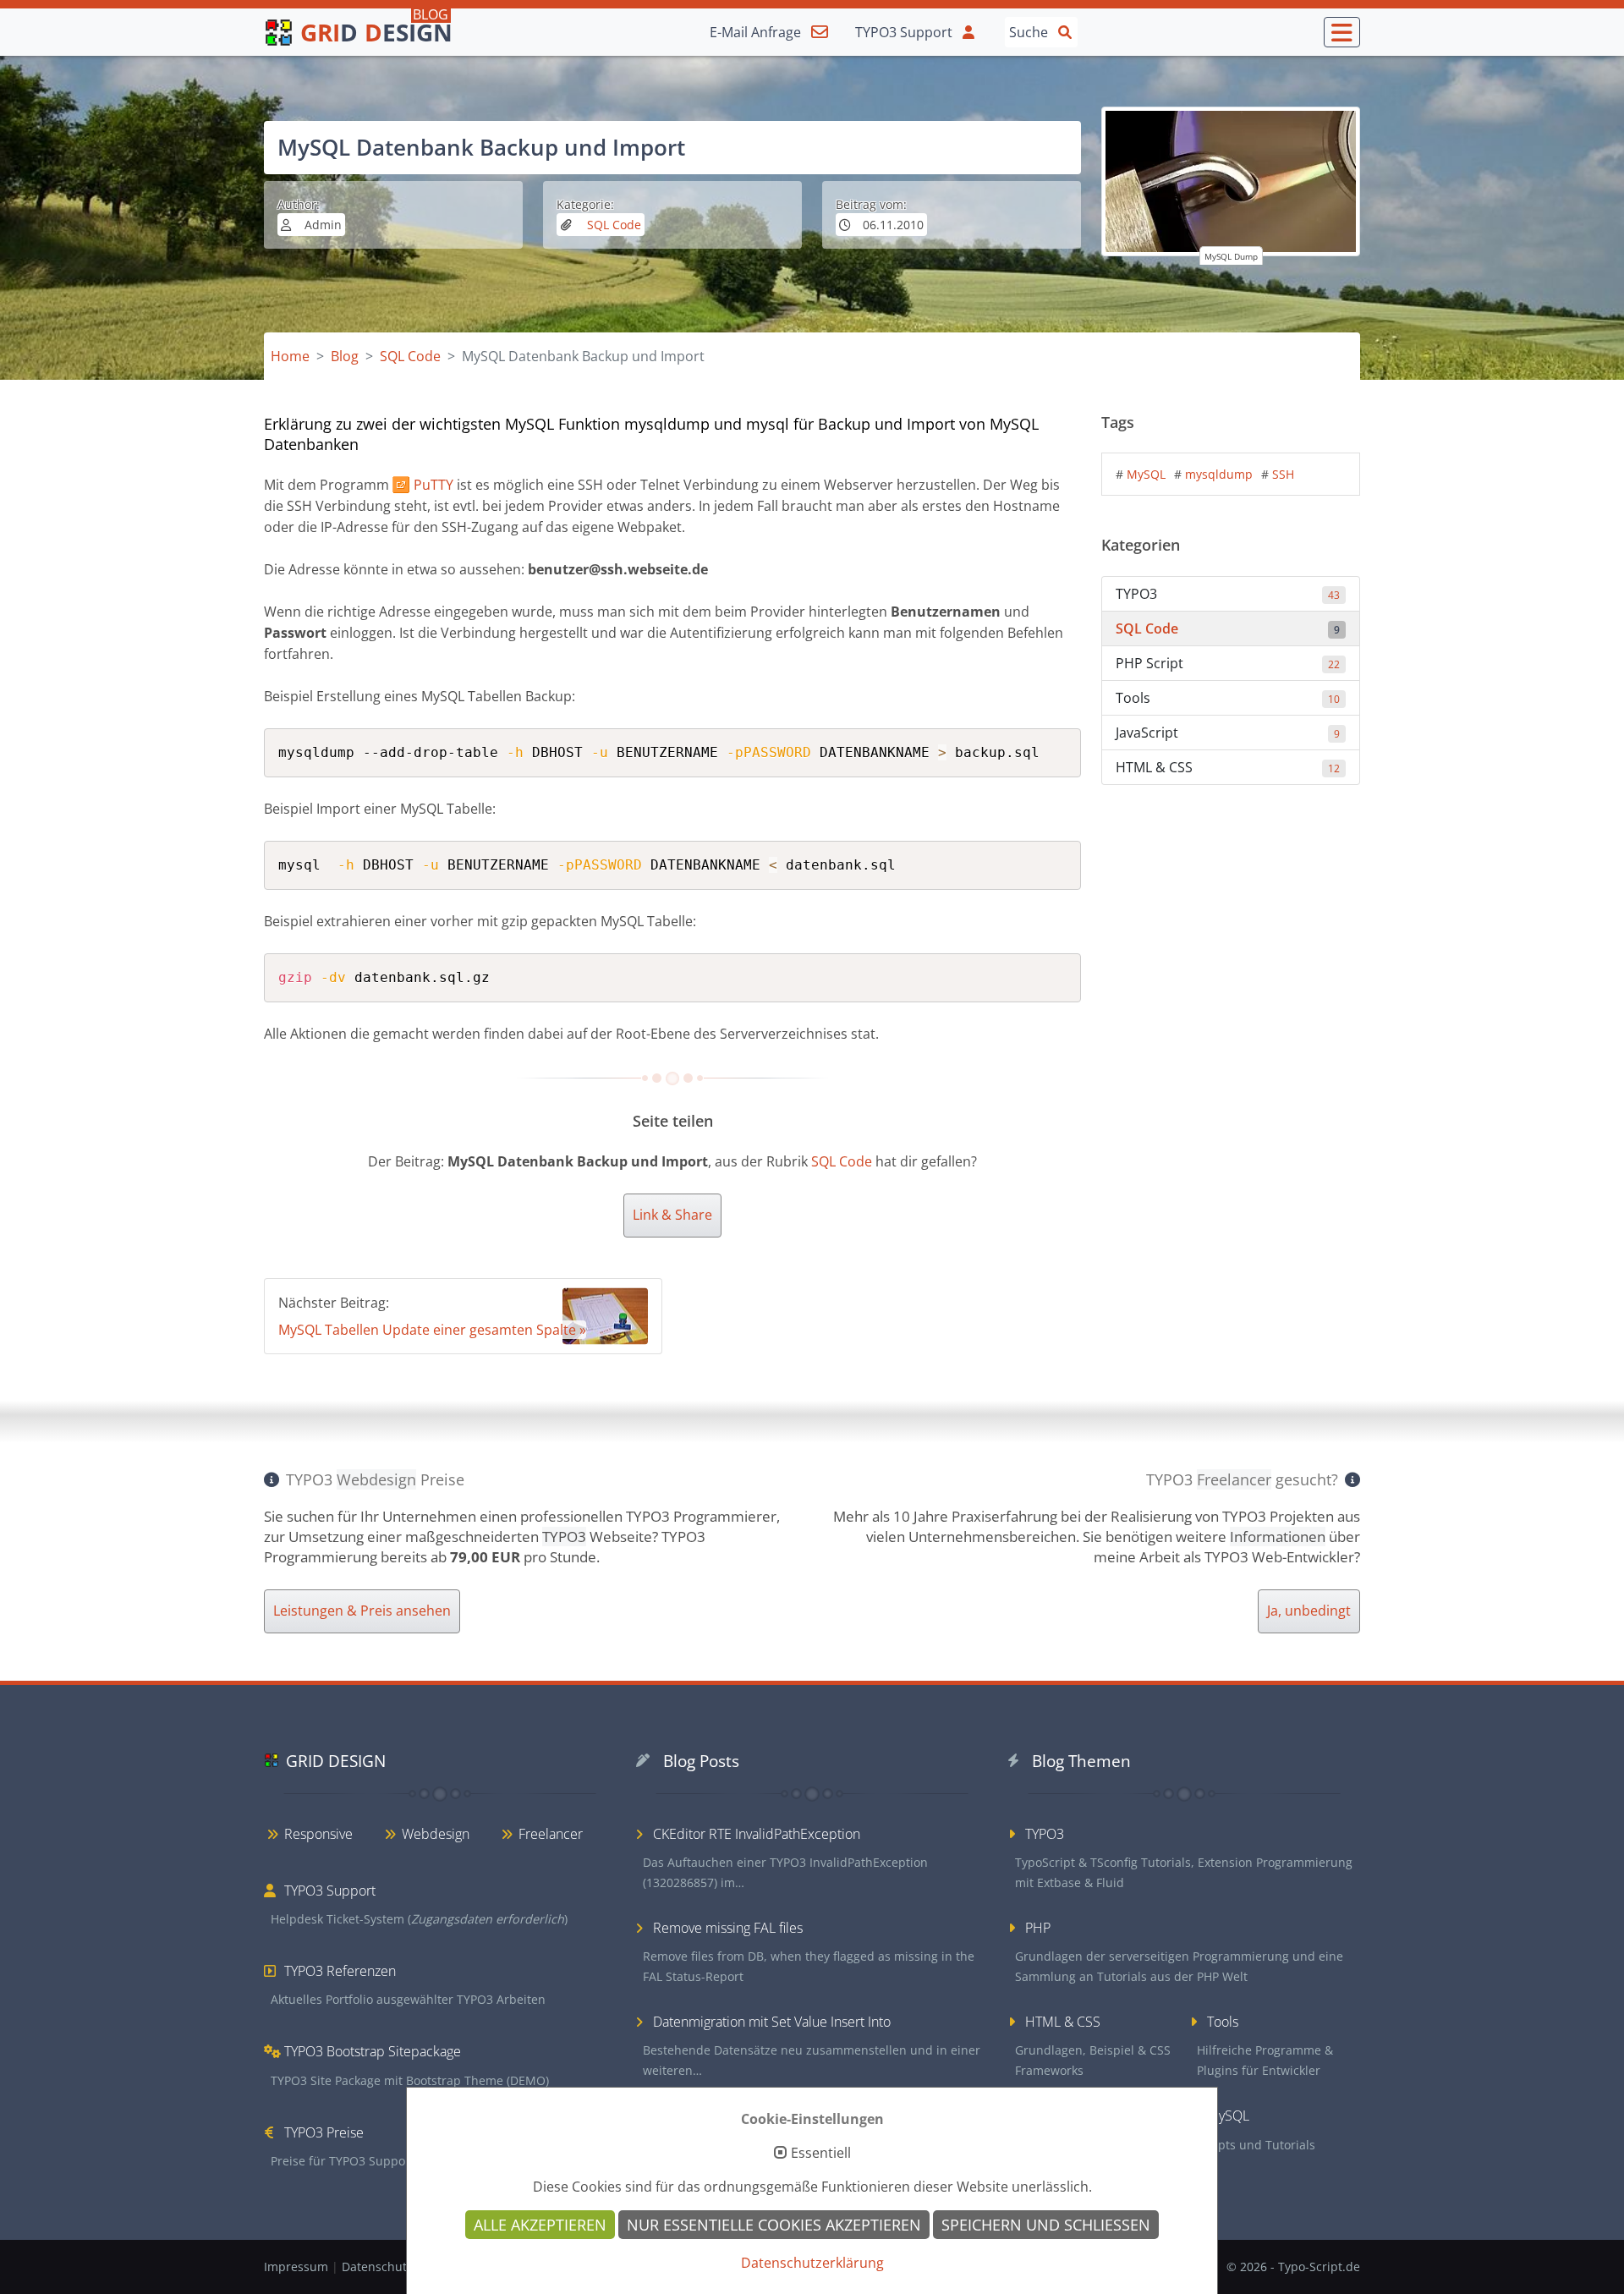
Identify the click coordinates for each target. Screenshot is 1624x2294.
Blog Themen (1081, 1761)
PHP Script (1228, 663)
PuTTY (433, 485)
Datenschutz (379, 2267)
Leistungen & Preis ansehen (362, 1611)
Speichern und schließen (1046, 2225)
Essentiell (821, 2154)
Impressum (298, 2267)
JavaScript (1228, 733)
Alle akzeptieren (540, 2225)
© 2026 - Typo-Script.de (1293, 2267)
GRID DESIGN (336, 1761)
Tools (1228, 698)
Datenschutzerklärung (812, 2263)
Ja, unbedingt (1309, 1611)
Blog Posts (701, 1761)
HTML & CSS (1228, 767)
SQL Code (612, 225)
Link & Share (672, 1215)
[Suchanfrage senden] (1065, 31)
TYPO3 (1228, 594)
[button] (1342, 32)
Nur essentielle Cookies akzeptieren (774, 2225)
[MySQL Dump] (1231, 181)
